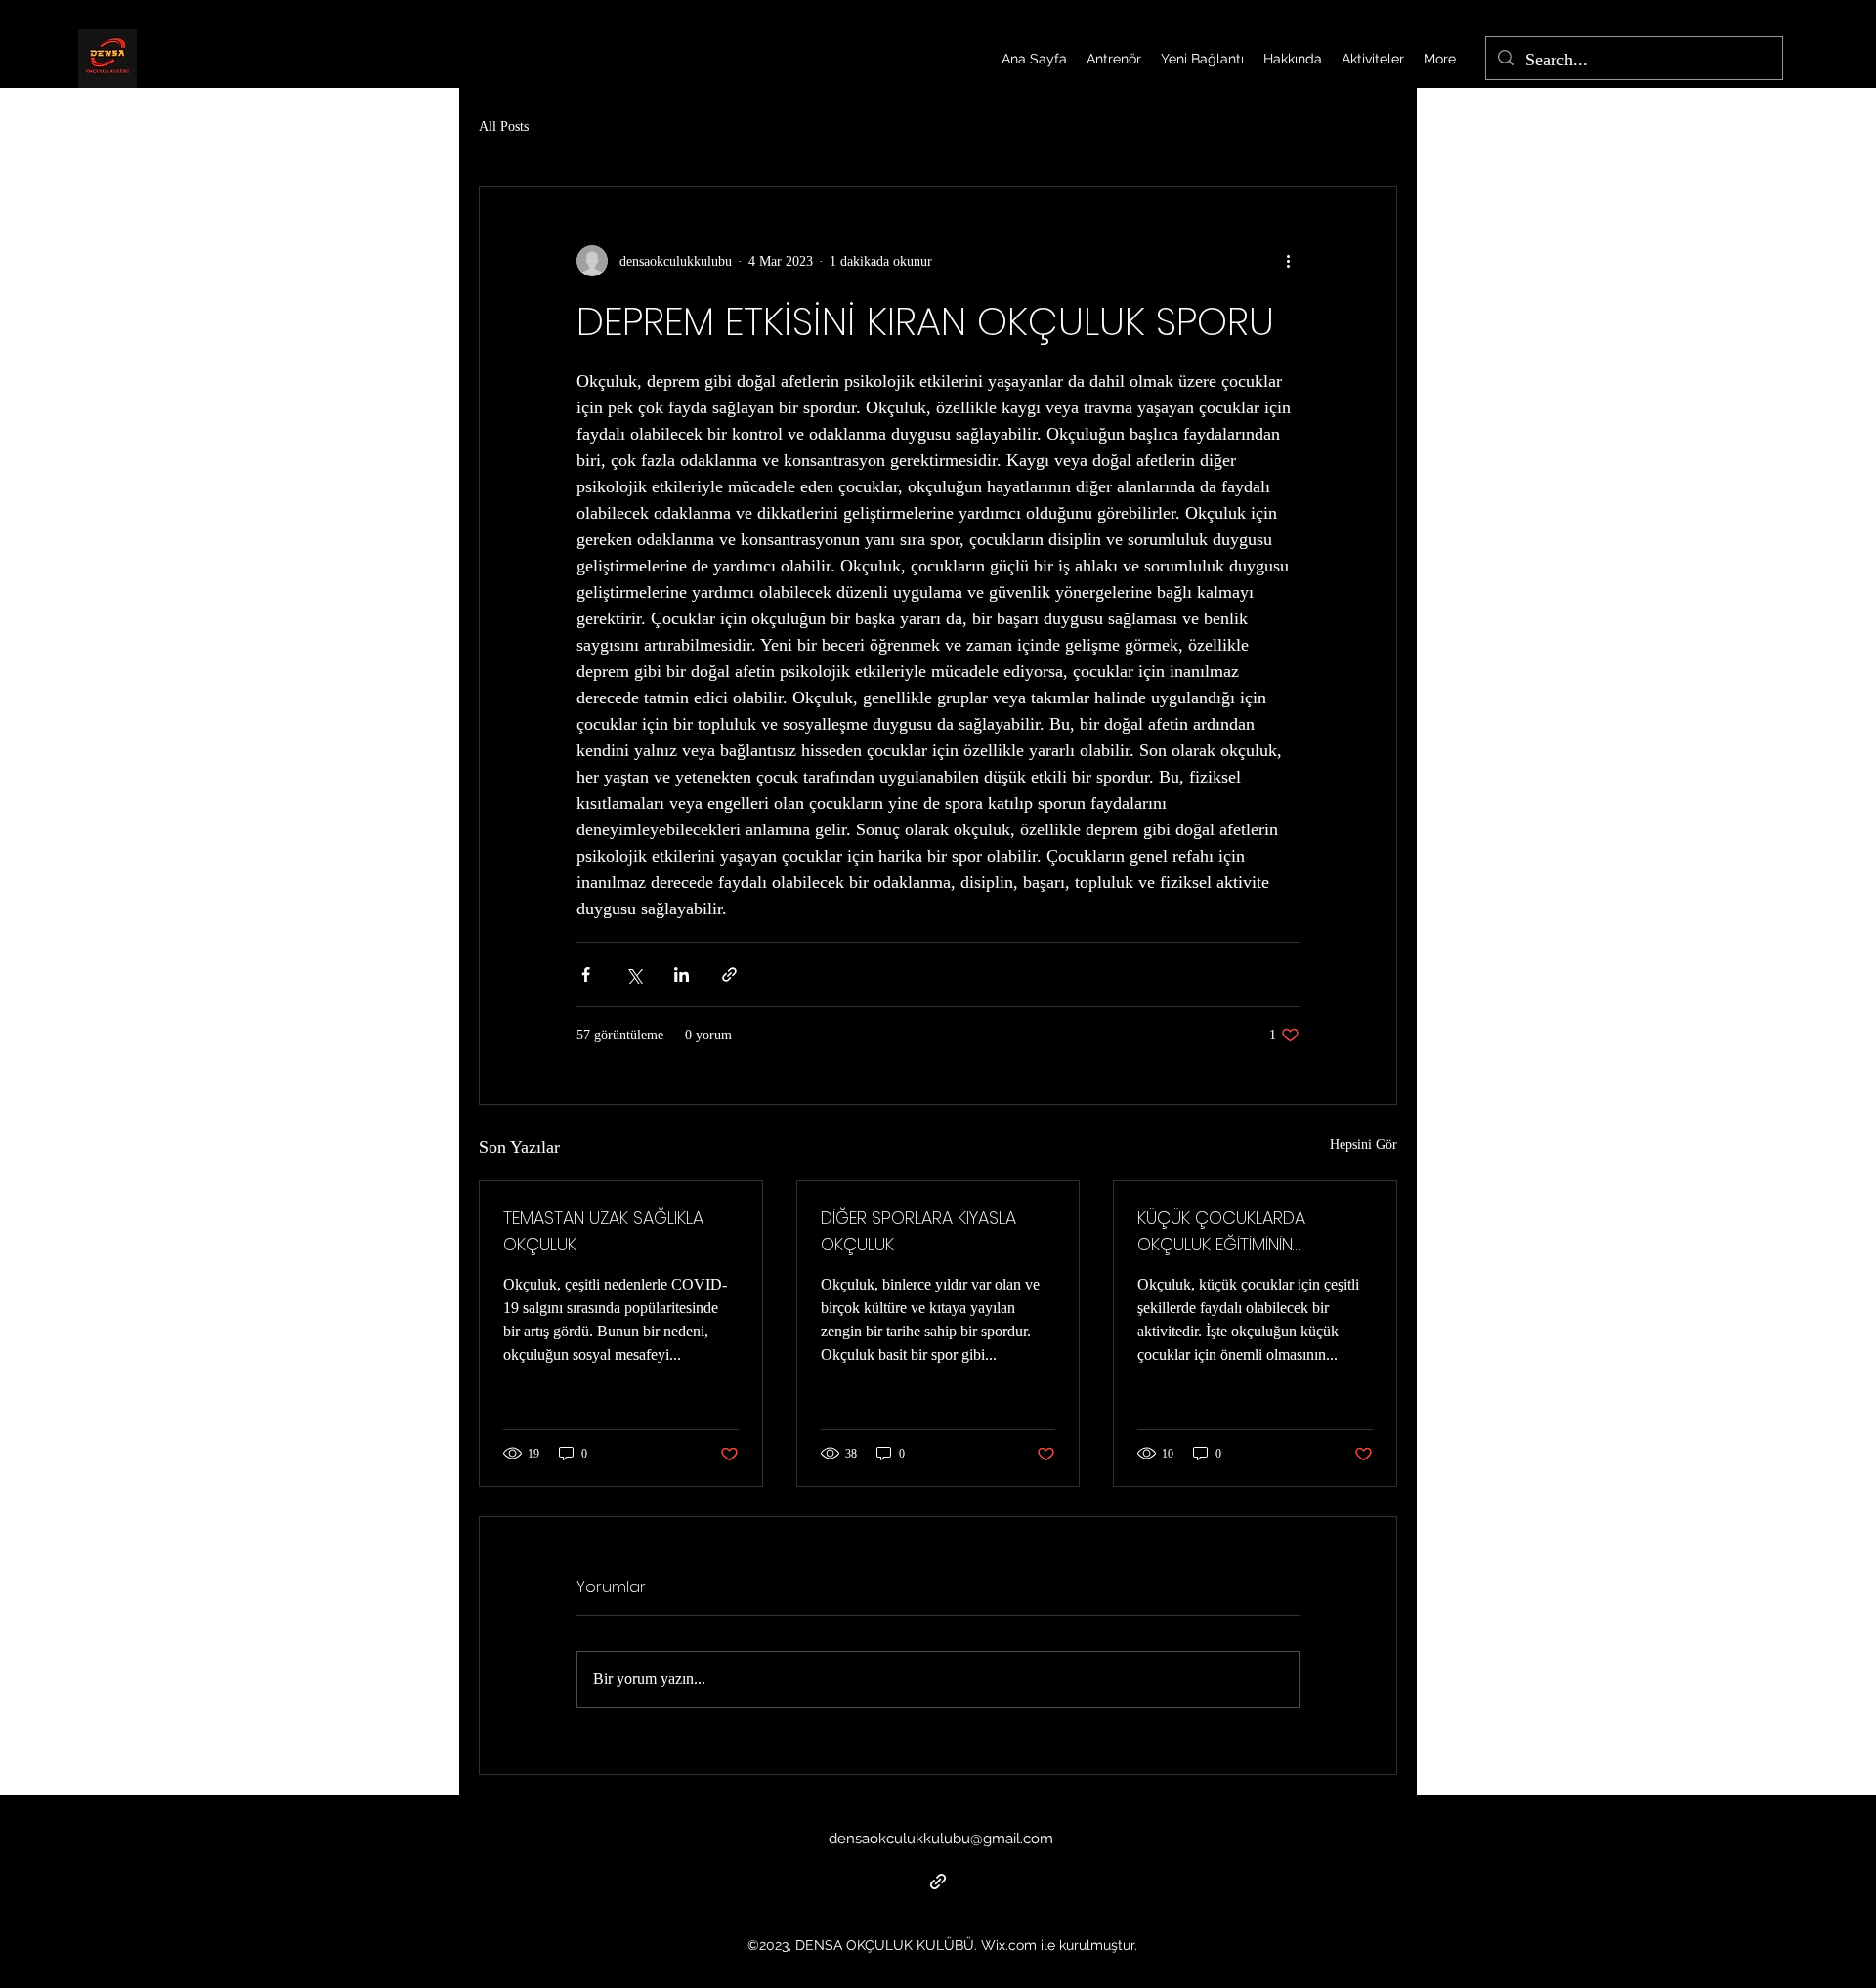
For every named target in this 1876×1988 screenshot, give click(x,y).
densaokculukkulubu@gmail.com (941, 1839)
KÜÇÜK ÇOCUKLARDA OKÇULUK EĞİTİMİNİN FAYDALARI (1221, 1231)
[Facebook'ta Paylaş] (586, 974)
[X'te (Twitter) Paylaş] (634, 974)
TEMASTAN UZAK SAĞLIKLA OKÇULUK (603, 1231)
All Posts (504, 127)
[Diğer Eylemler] (1288, 261)
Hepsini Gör (1364, 1144)
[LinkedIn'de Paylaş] (682, 974)
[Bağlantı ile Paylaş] (729, 974)
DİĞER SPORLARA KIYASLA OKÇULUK (918, 1231)
